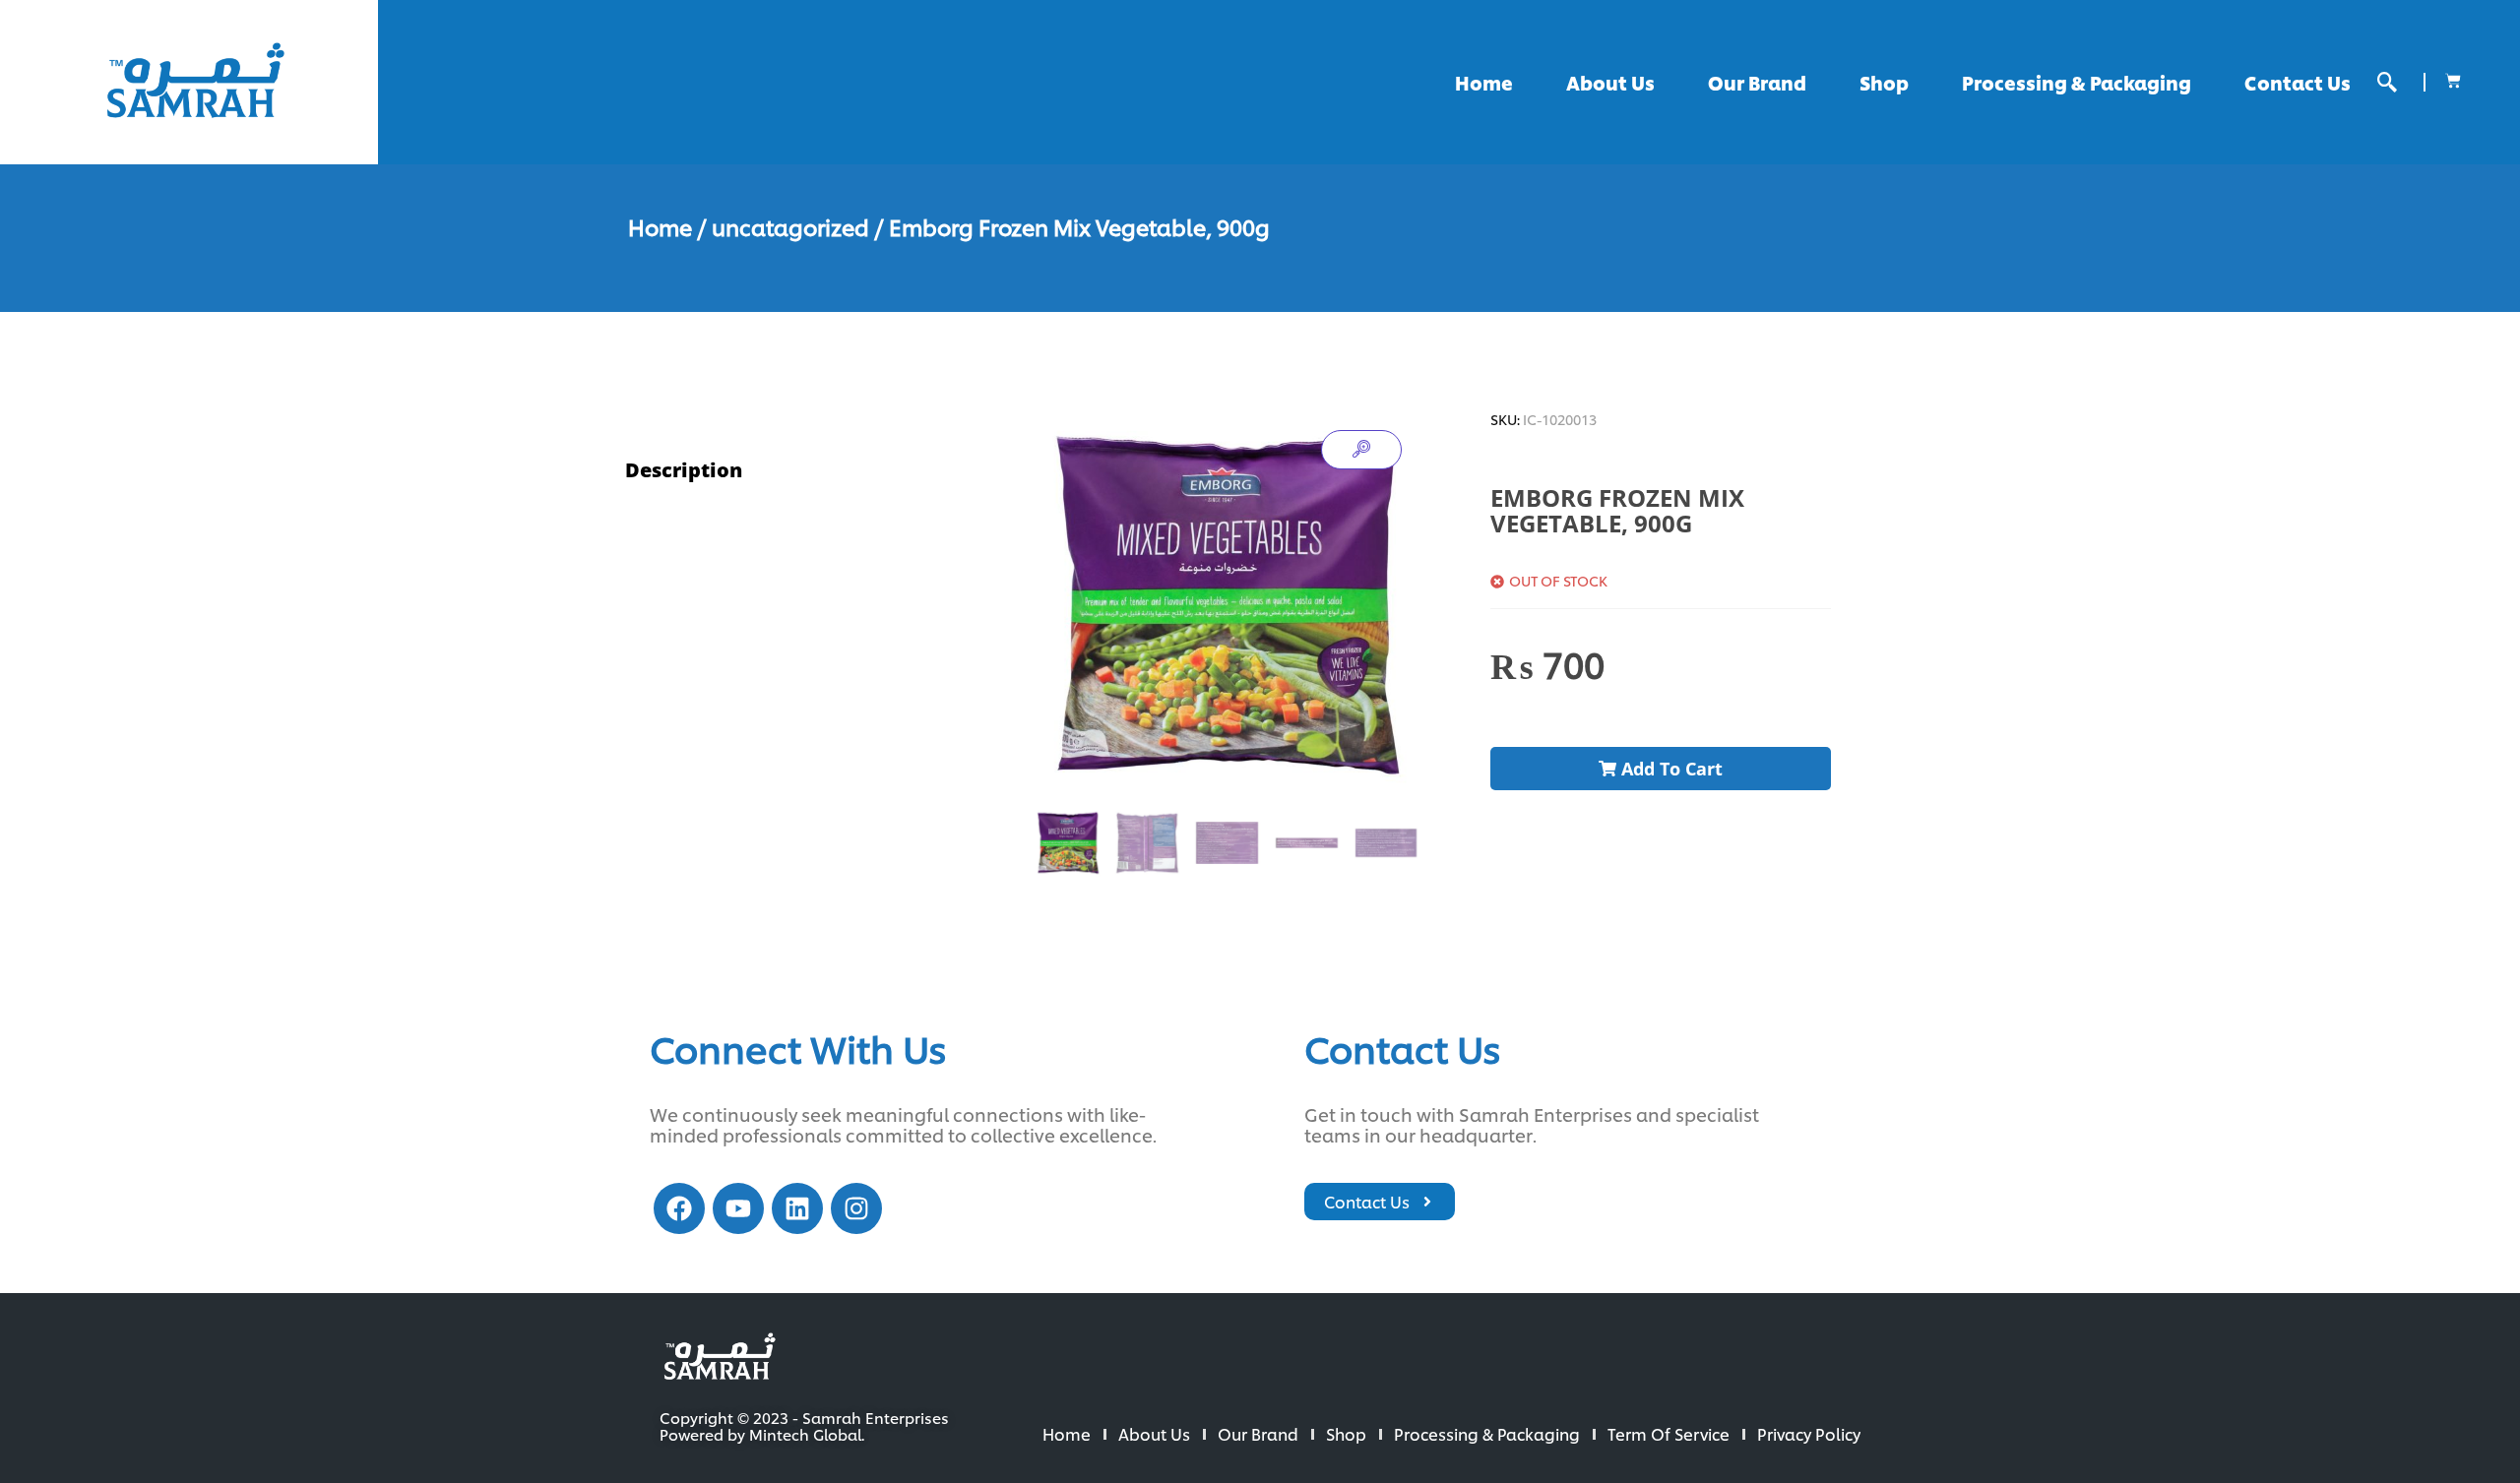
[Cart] (2453, 81)
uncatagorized (790, 226)
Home (1484, 82)
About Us (1610, 82)
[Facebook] (679, 1208)
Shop (1884, 82)
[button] (2387, 82)
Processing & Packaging (2077, 82)
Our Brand (1757, 82)
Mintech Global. (807, 1434)
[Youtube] (738, 1208)
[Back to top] (2441, 1404)
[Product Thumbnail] (1361, 450)
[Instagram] (856, 1208)
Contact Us (2298, 82)
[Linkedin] (797, 1208)
